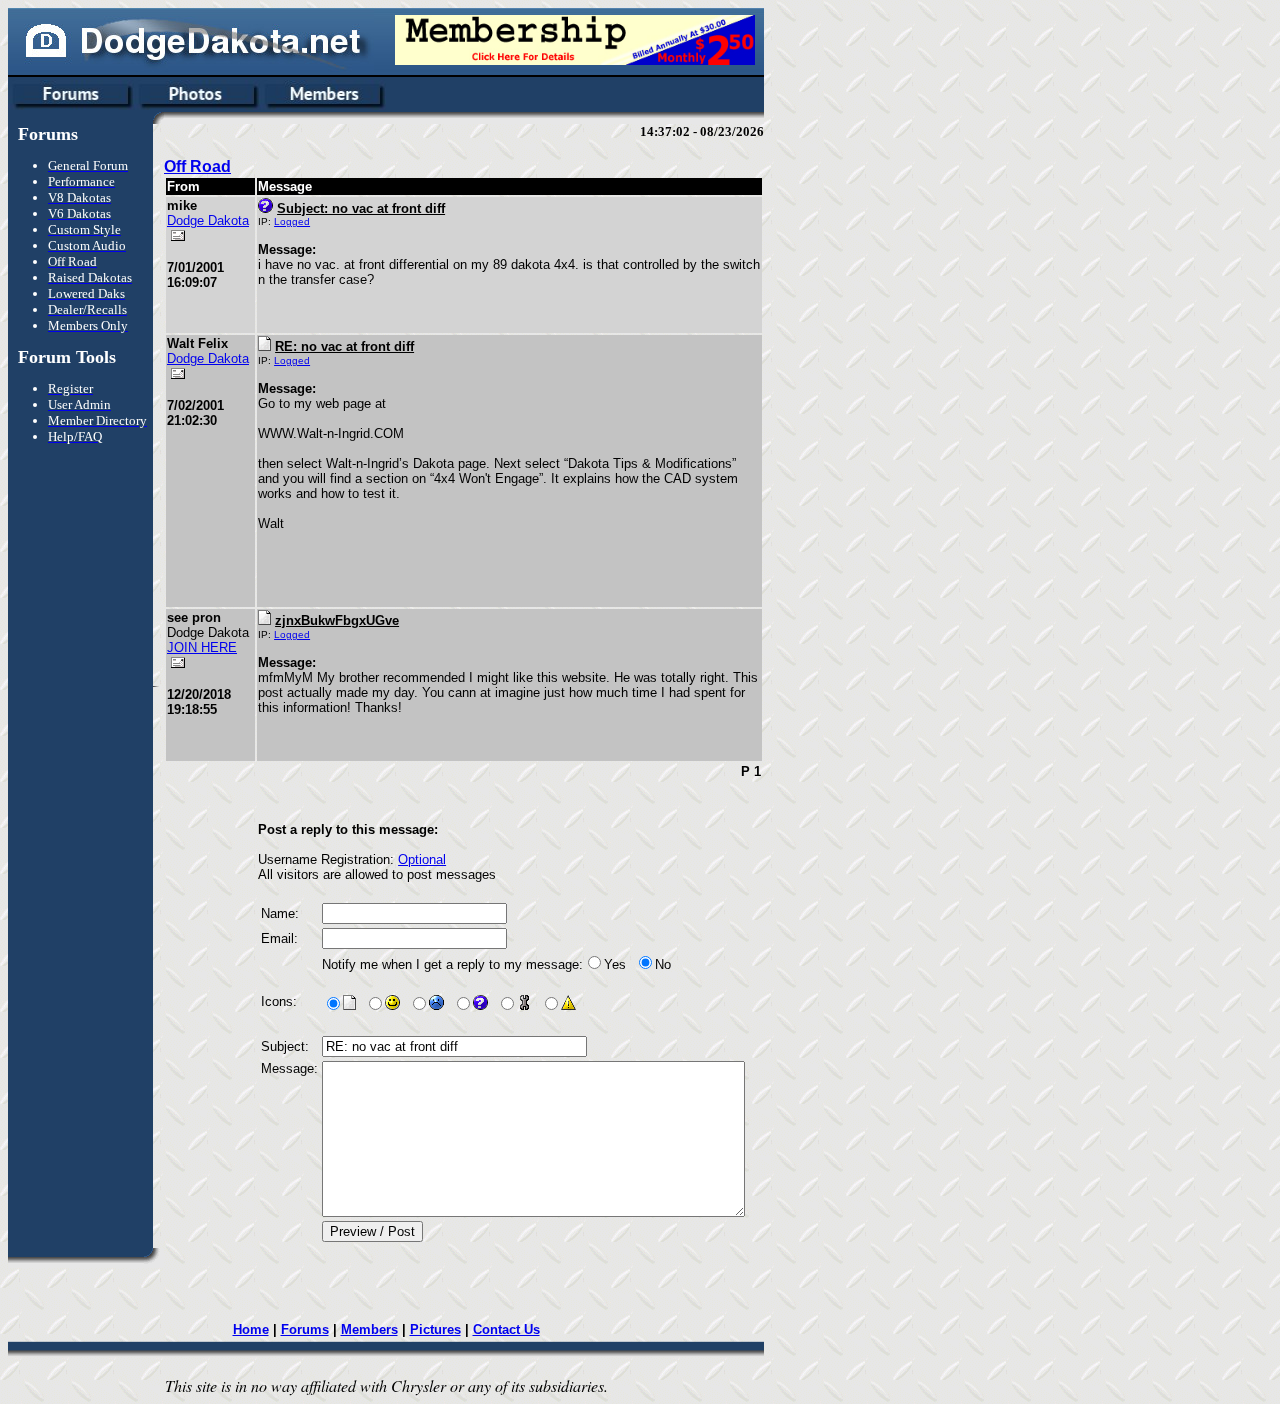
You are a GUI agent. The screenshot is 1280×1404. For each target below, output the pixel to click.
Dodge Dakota (208, 220)
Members (369, 1329)
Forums (305, 1329)
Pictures (435, 1329)
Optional (422, 859)
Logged (292, 221)
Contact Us (506, 1329)
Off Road (197, 166)
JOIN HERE (202, 647)
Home (251, 1329)
